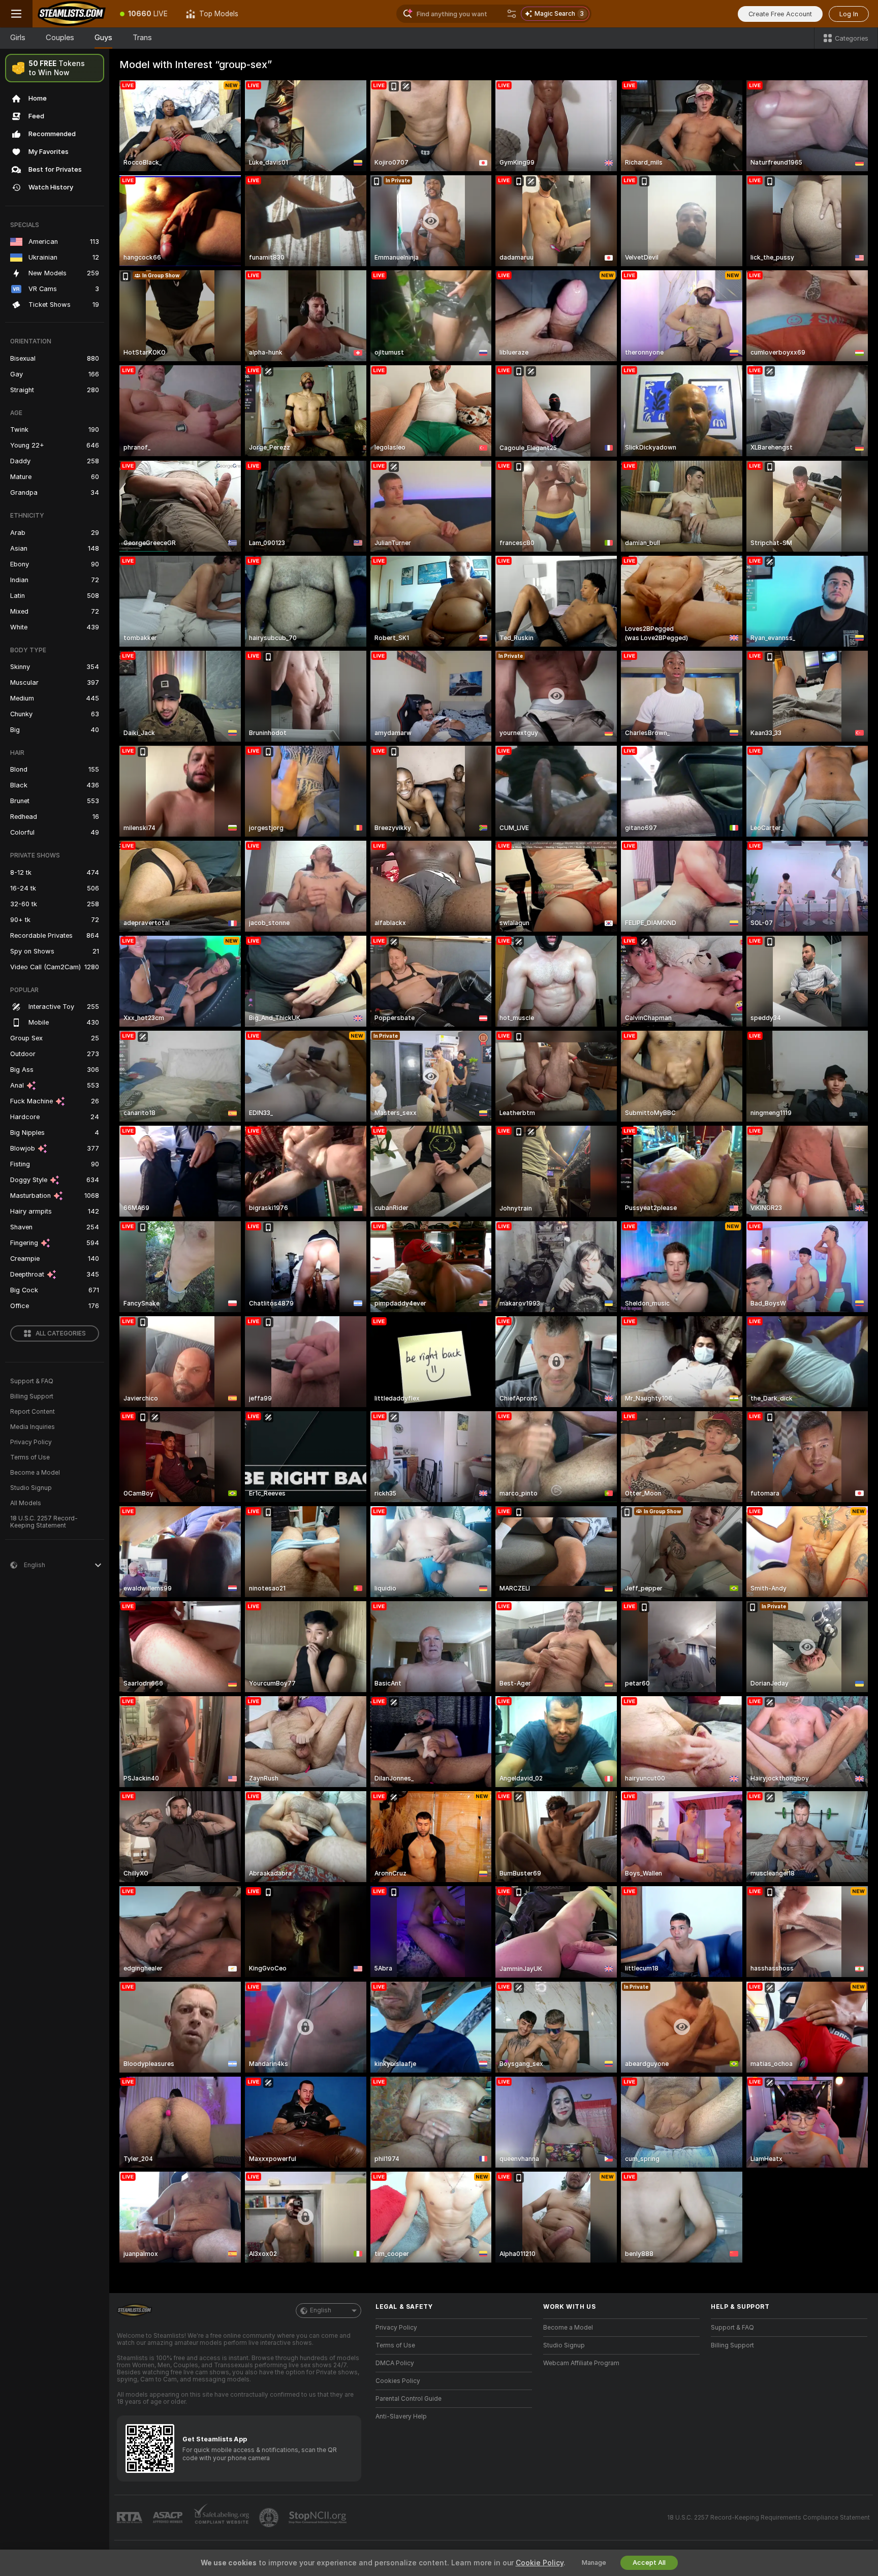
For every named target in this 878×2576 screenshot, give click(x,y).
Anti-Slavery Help (401, 2416)
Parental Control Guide (409, 2399)
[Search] (512, 14)
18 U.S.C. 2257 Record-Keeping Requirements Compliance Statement (769, 2518)
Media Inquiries (33, 1427)
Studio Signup (31, 1488)
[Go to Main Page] (72, 14)
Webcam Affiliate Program (581, 2363)
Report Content (33, 1412)
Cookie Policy (540, 2563)
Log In (849, 14)
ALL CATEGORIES (61, 1333)
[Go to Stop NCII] (319, 2518)
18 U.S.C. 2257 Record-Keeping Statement (44, 1522)
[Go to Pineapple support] (270, 2518)
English (321, 2310)
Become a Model (35, 1473)
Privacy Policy (31, 1442)
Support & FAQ (32, 1381)
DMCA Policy (395, 2363)
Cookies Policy (398, 2381)
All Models (26, 1503)
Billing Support (32, 1396)
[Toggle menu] (16, 14)
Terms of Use (30, 1457)
